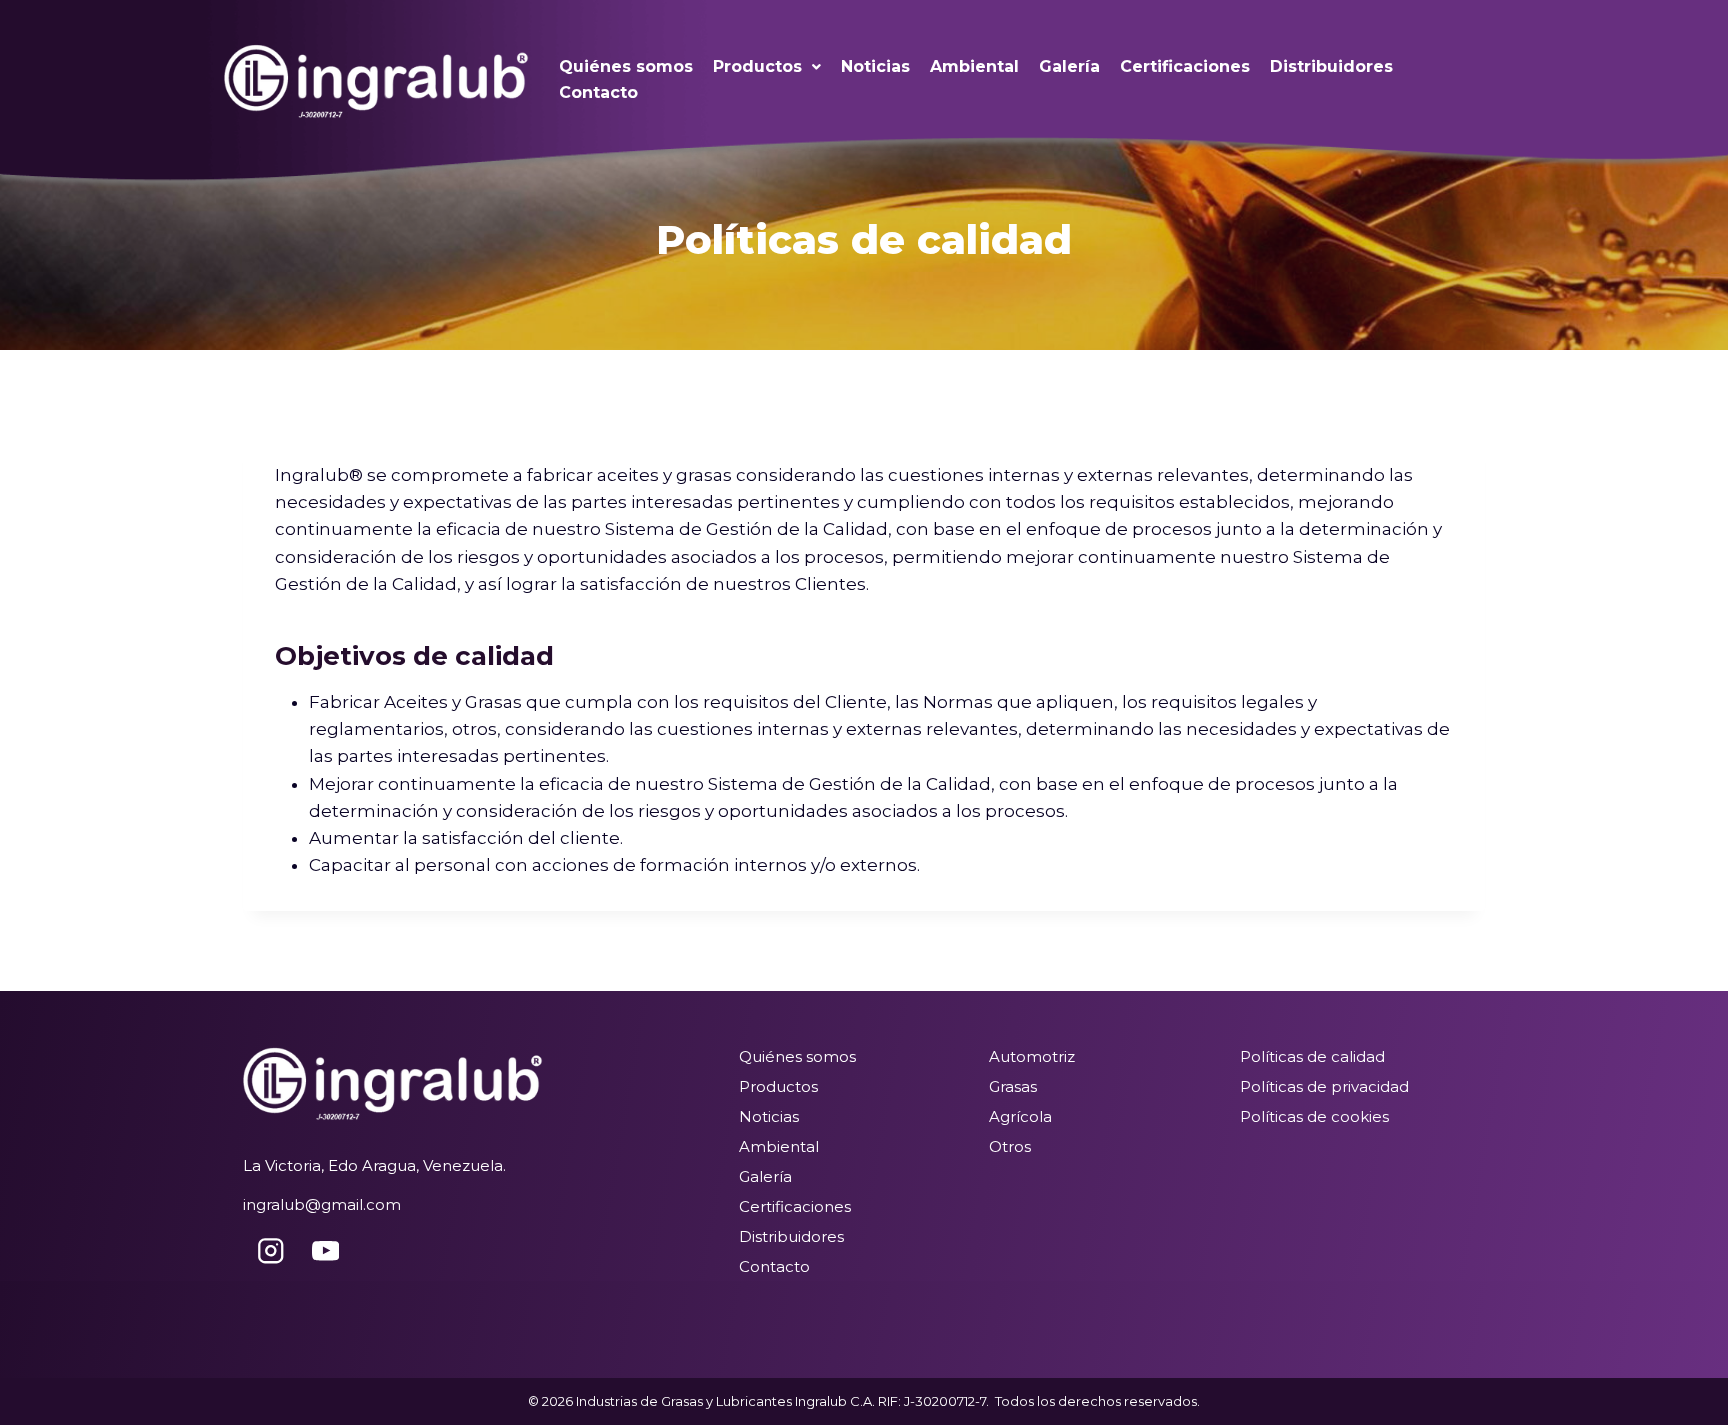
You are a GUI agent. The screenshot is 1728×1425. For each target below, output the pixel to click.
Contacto (598, 92)
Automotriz (1032, 1056)
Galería (1069, 66)
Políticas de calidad (1312, 1056)
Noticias (875, 66)
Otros (1010, 1146)
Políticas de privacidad (1324, 1086)
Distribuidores (1331, 66)
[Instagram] (270, 1250)
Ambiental (974, 66)
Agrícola (1020, 1116)
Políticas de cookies (1314, 1116)
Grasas (1013, 1086)
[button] (767, 67)
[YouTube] (325, 1250)
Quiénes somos (626, 66)
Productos (757, 66)
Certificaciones (1185, 66)
